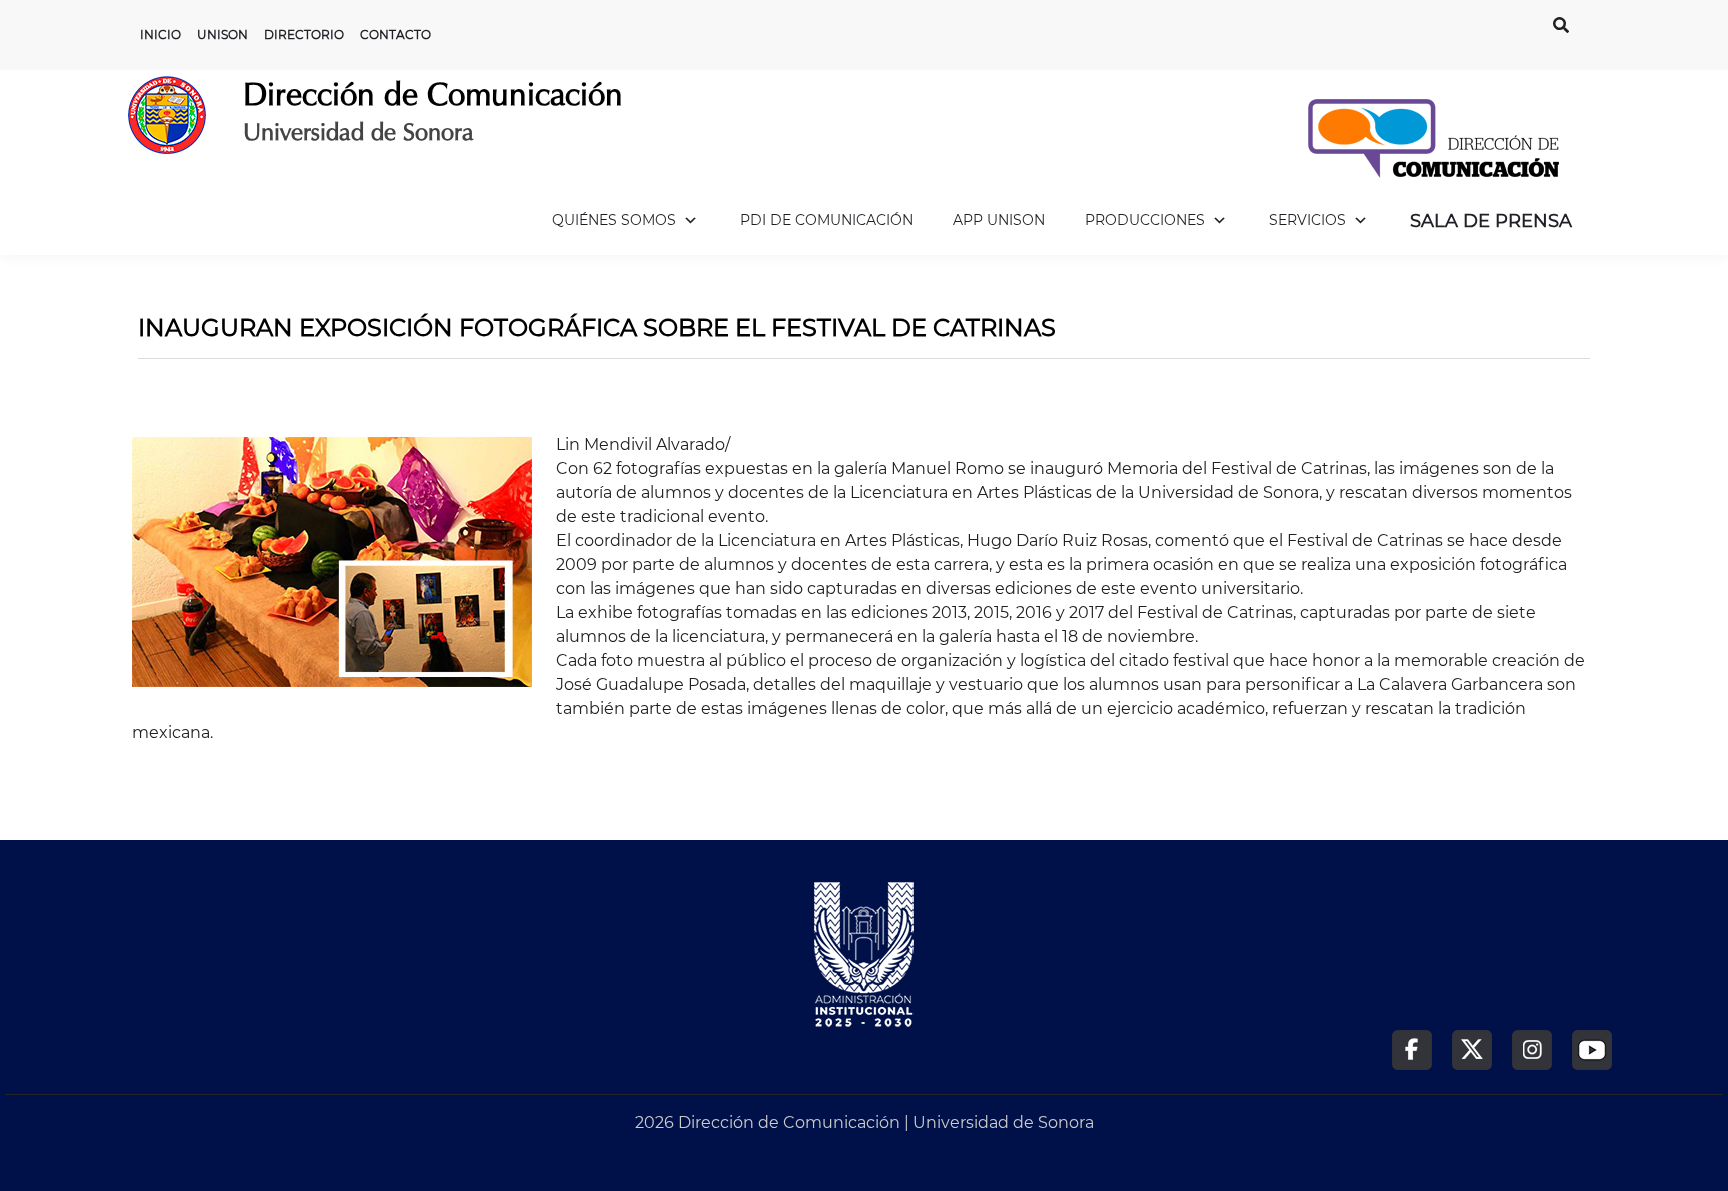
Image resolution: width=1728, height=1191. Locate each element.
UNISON (222, 34)
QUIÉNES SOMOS (614, 220)
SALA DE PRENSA (1491, 221)
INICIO (160, 34)
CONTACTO (395, 34)
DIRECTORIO (304, 34)
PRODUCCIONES (1145, 220)
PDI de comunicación (826, 220)
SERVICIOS (1307, 220)
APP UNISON (999, 220)
